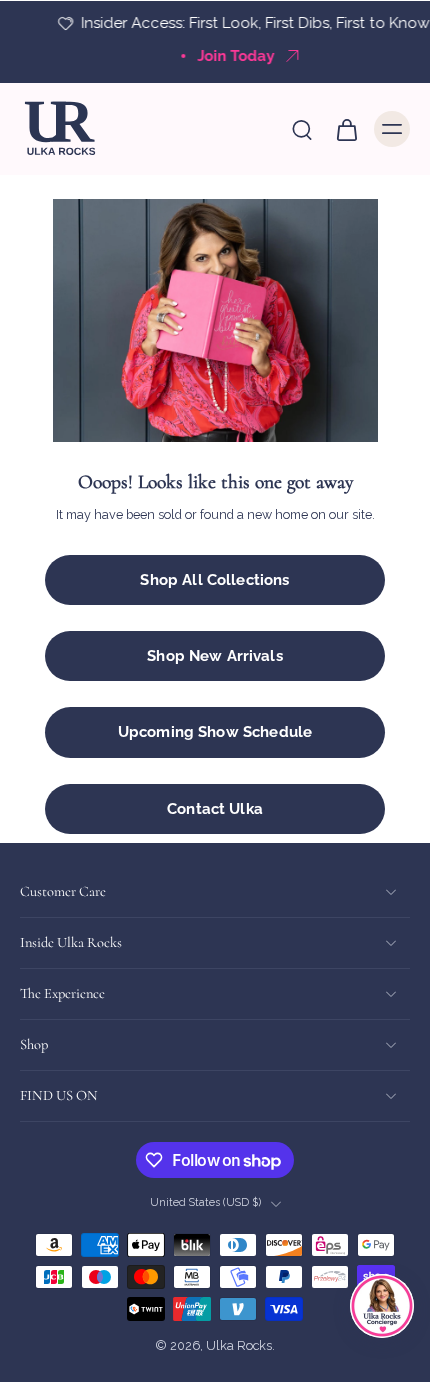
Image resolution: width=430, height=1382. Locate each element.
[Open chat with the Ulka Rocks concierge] (382, 1306)
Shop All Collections (214, 580)
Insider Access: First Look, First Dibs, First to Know (233, 23)
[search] (302, 129)
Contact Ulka (215, 809)
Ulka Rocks (239, 1346)
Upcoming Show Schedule (215, 732)
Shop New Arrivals (215, 656)
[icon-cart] (346, 129)
